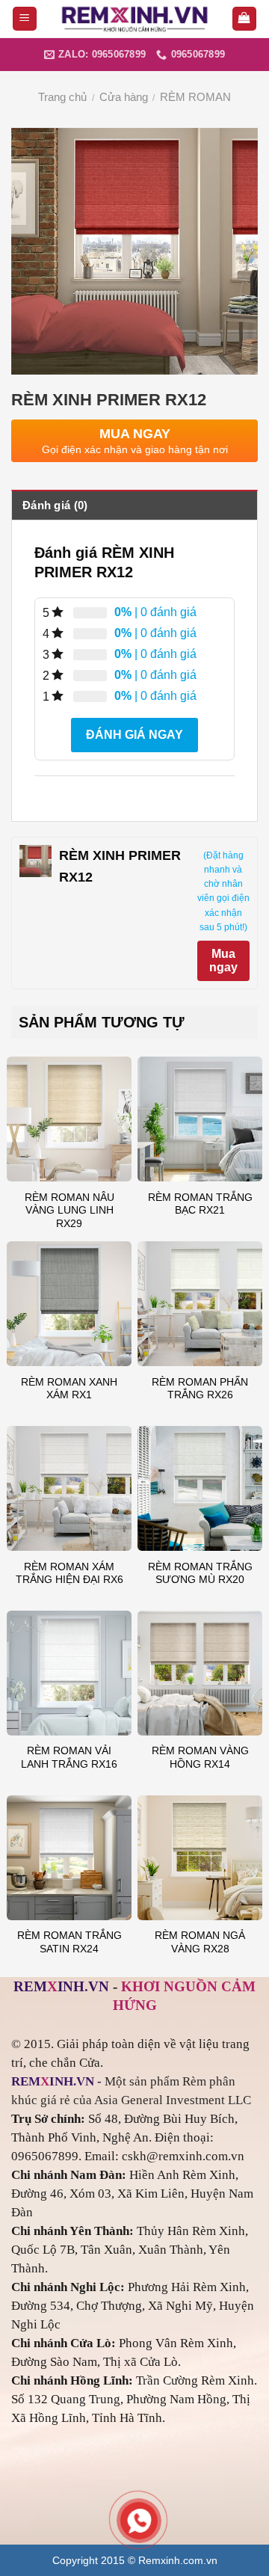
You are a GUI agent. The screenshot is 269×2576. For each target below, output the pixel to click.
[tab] (134, 505)
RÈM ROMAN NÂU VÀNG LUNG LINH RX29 (69, 1211)
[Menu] (25, 19)
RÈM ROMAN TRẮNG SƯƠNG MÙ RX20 (200, 1574)
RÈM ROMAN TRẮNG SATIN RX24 (69, 1942)
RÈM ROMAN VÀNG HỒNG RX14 (200, 1758)
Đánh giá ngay (134, 735)
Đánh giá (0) (55, 505)
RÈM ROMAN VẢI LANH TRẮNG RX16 (69, 1758)
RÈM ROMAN (195, 97)
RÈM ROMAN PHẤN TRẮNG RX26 (200, 1389)
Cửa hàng (124, 97)
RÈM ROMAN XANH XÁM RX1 (69, 1389)
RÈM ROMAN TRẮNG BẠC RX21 (200, 1204)
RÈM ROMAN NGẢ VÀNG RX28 (200, 1942)
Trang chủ (62, 97)
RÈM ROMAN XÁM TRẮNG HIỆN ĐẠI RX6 (69, 1574)
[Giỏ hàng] (245, 19)
